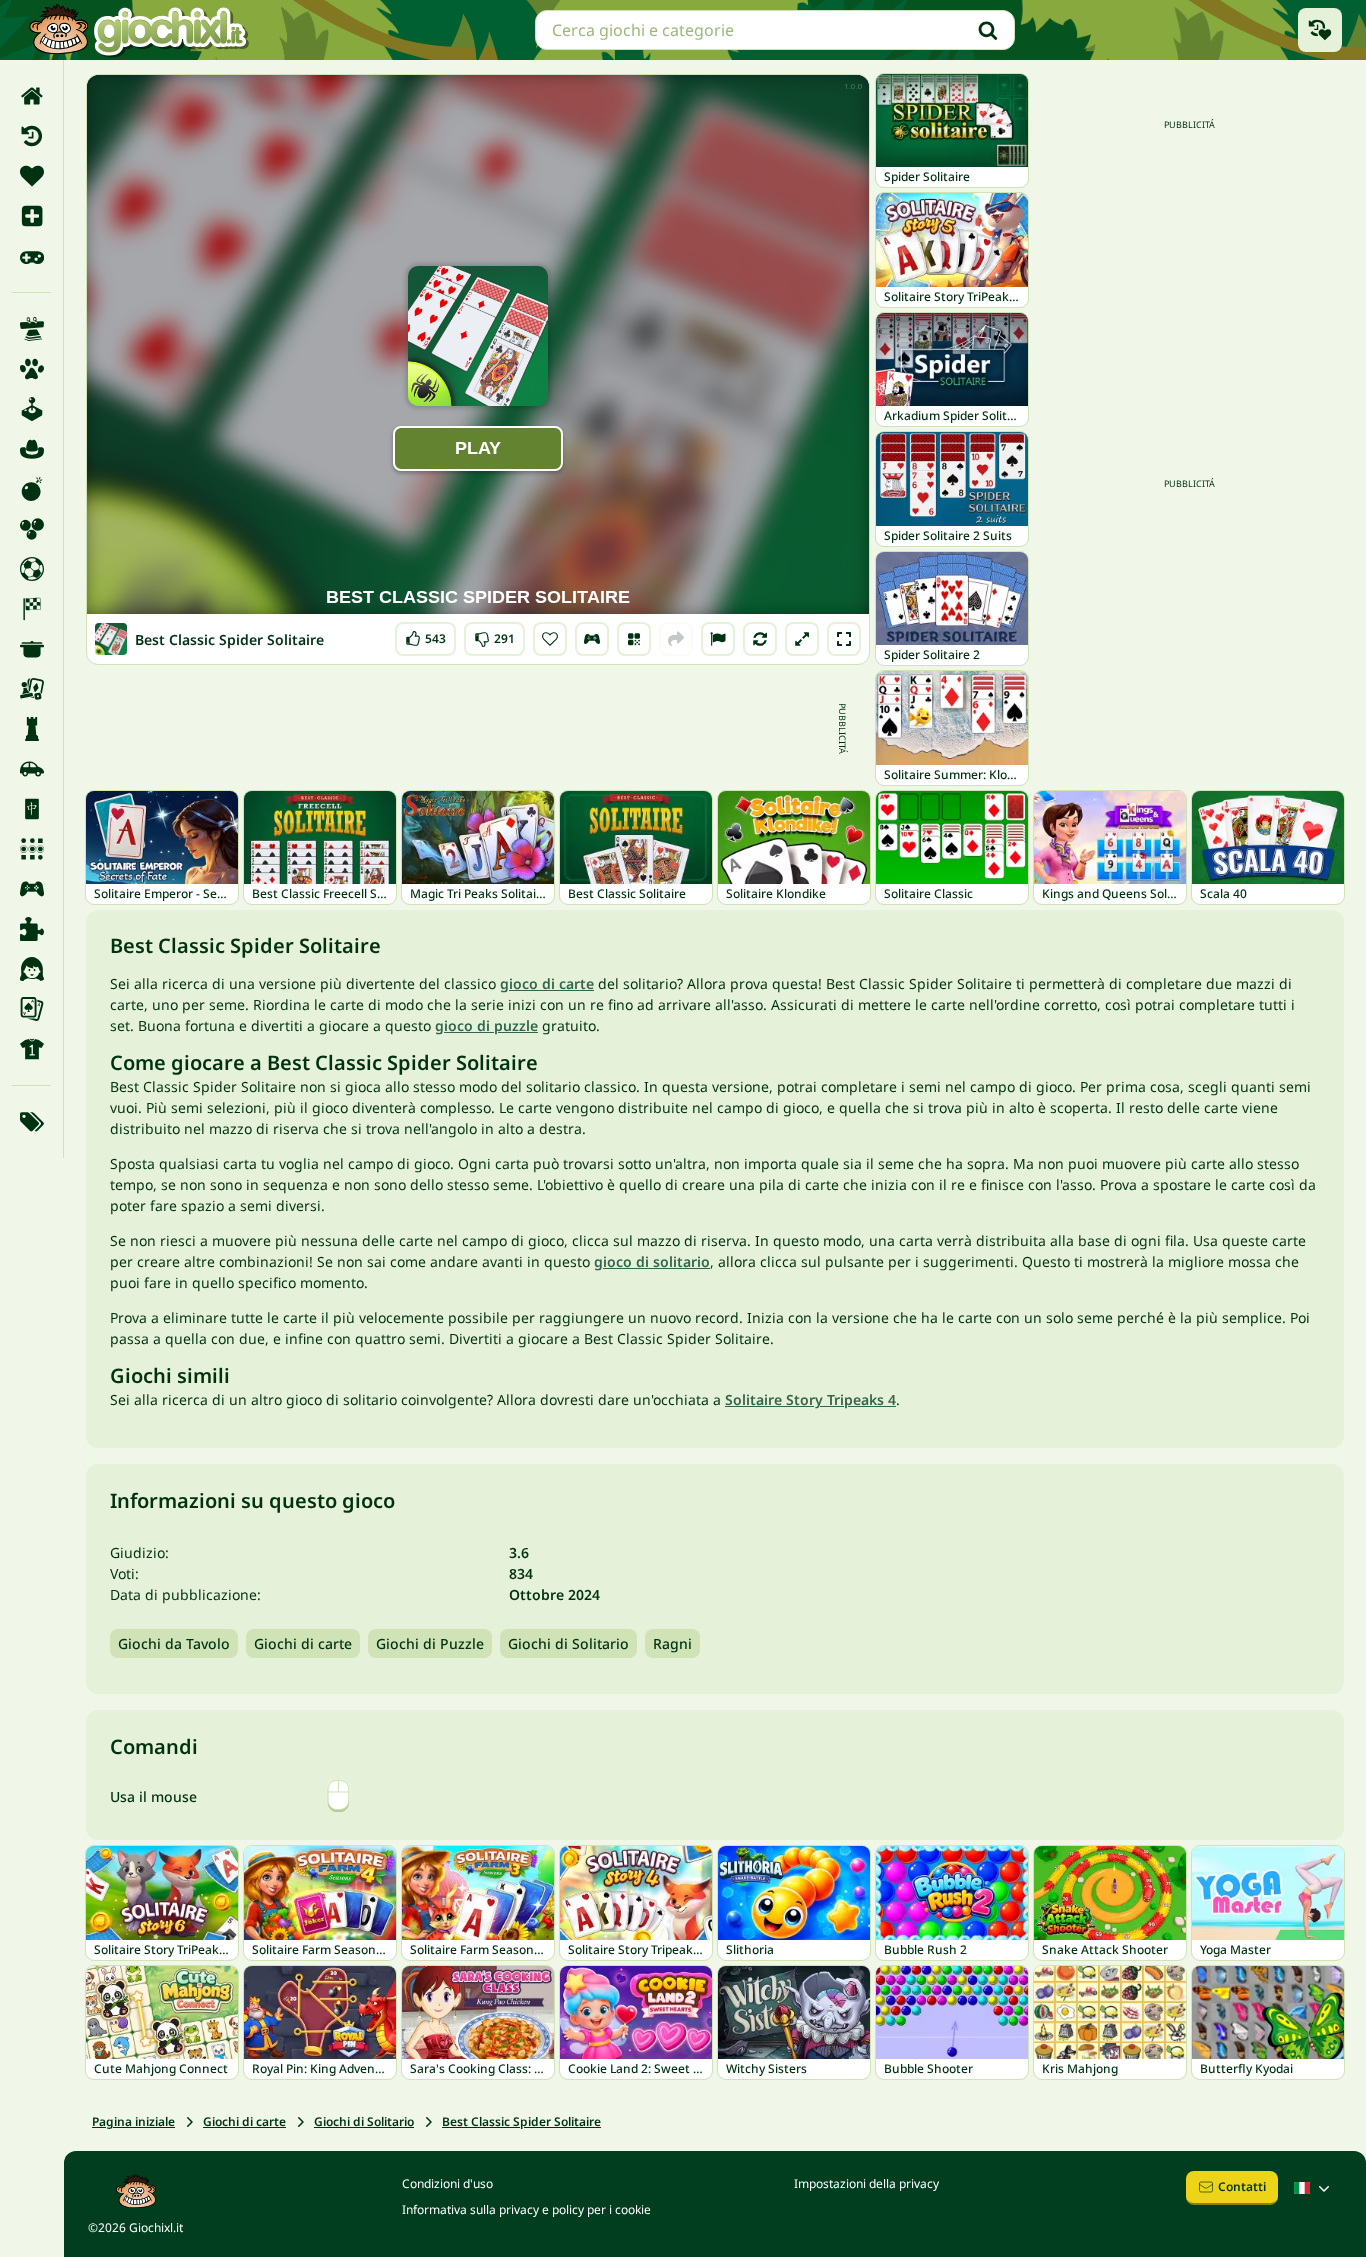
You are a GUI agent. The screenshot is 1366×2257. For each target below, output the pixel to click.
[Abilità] (31, 329)
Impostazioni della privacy (866, 2183)
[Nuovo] (31, 216)
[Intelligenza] (31, 729)
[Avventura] (31, 449)
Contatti (1242, 2186)
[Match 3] (31, 849)
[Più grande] (802, 639)
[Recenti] (31, 136)
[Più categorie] (31, 1122)
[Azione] (31, 489)
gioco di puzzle (486, 1025)
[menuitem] (31, 96)
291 (494, 634)
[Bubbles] (31, 529)
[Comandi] (592, 639)
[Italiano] (1314, 2188)
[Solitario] (31, 1009)
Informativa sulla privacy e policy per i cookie (526, 2209)
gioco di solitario (652, 1261)
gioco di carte (547, 983)
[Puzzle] (31, 929)
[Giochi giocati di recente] (1320, 30)
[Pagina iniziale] (31, 96)
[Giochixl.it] (137, 30)
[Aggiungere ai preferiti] (550, 639)
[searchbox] (775, 30)
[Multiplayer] (31, 889)
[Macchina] (31, 769)
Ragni (672, 1643)
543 (425, 634)
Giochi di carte (303, 1643)
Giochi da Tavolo (174, 1643)
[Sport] (31, 1049)
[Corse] (31, 609)
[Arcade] (31, 409)
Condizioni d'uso (447, 2183)
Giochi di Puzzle (430, 1643)
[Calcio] (31, 569)
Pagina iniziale (133, 2121)
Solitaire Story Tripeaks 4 (810, 1399)
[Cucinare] (31, 649)
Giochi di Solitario (568, 1643)
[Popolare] (31, 256)
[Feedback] (718, 639)
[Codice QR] (634, 639)
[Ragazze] (31, 969)
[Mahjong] (31, 809)
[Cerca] (988, 30)
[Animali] (31, 369)
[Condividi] (676, 639)
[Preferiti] (31, 176)
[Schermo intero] (844, 639)
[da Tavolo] (31, 689)
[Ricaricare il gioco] (760, 639)
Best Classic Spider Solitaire (521, 2121)
